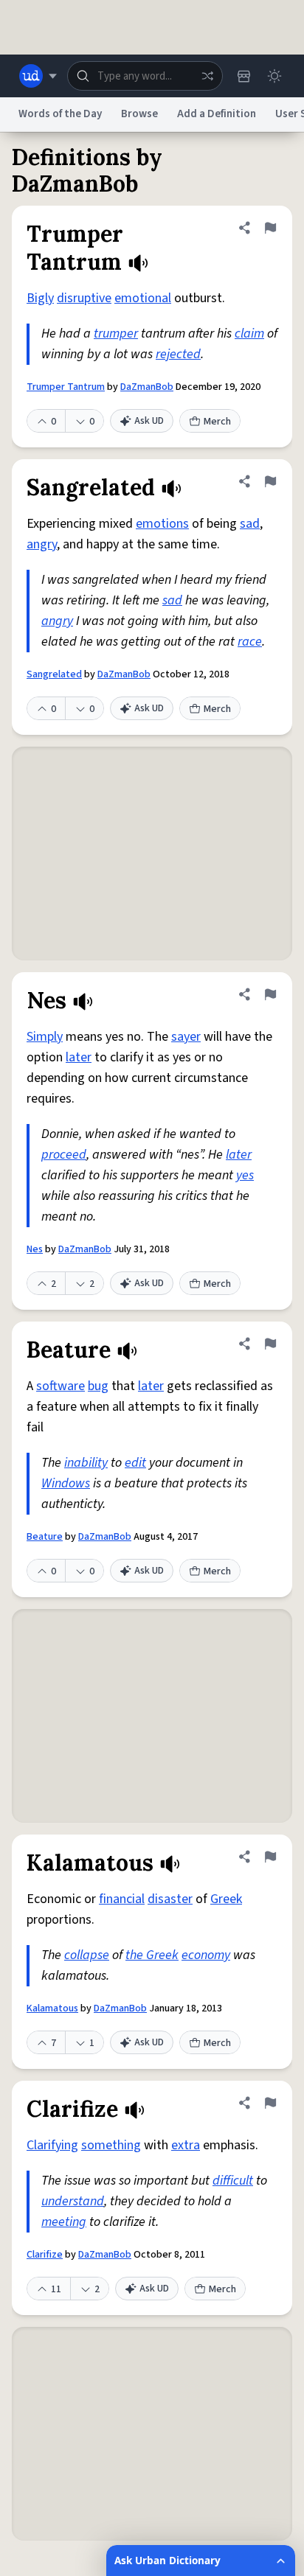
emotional (143, 298)
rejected (178, 354)
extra (186, 2145)
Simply (45, 1037)
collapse (87, 1955)
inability (86, 1463)
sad (250, 524)
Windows (66, 1483)
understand (73, 2201)
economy (206, 1955)
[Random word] (207, 76)
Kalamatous (52, 2008)
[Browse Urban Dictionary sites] (38, 76)
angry (42, 544)
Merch (217, 422)
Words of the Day (60, 114)
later (79, 1057)
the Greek (152, 1955)
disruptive (84, 298)
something (111, 2145)
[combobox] (145, 76)
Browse (139, 114)
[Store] (243, 76)
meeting (64, 2222)
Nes (35, 1249)
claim (249, 334)
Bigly (40, 298)
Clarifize (45, 2255)
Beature (45, 1537)
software (61, 1386)
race (250, 642)
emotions (162, 524)
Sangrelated (54, 674)
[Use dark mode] (274, 76)
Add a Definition (217, 114)
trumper (116, 334)
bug (98, 1386)
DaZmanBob (147, 387)
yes (245, 1175)
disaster (170, 1899)
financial (122, 1899)
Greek (226, 1899)
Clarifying (52, 2145)
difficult (233, 2181)
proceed (64, 1155)
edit (135, 1463)
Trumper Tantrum (66, 387)
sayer (186, 1037)
